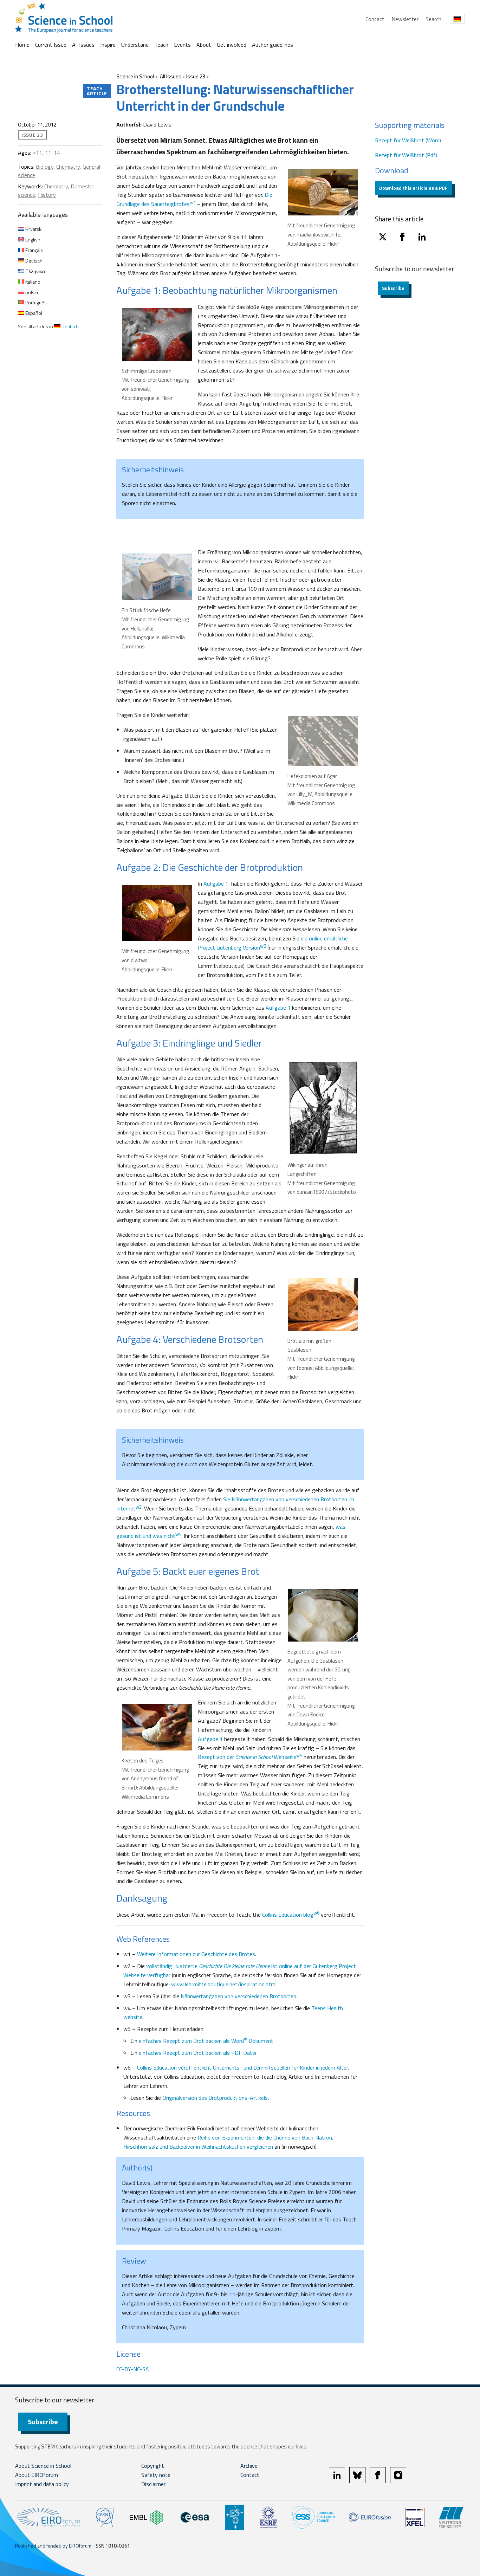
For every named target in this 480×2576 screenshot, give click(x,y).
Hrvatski (33, 229)
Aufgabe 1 (216, 884)
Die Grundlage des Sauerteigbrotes (194, 199)
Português (35, 302)
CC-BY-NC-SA (133, 2369)
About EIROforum (37, 2475)
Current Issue (51, 45)
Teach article (97, 91)
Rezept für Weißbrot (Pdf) (406, 155)
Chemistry (68, 167)
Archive (249, 2466)
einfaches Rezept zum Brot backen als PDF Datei (197, 2053)
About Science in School (43, 2466)
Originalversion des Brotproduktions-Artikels (215, 2098)
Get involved (232, 45)
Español (33, 313)
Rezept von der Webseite (250, 1757)
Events (182, 45)
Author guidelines (273, 45)
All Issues (83, 45)
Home (22, 45)
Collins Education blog (291, 1915)
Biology (45, 167)
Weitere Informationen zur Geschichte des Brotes (196, 1954)
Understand (135, 45)
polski (31, 292)
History (47, 195)
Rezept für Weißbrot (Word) (408, 140)
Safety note (156, 2475)
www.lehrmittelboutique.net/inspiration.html (224, 1984)
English (32, 240)
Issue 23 (196, 76)
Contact (375, 19)
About (204, 45)
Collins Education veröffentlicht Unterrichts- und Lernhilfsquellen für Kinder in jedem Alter (242, 2067)
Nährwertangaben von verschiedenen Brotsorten (238, 1996)
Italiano (32, 282)
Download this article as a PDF (413, 188)
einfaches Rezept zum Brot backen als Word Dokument (206, 2041)
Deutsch (33, 261)
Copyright (153, 2466)
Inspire (108, 45)
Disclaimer (153, 2484)
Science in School (135, 76)
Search (433, 19)
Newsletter (405, 19)
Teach (161, 45)
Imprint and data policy (42, 2484)
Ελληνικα (35, 271)
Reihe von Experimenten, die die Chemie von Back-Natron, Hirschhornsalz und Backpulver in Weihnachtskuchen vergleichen (228, 2142)
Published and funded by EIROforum (53, 2546)
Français (34, 250)
